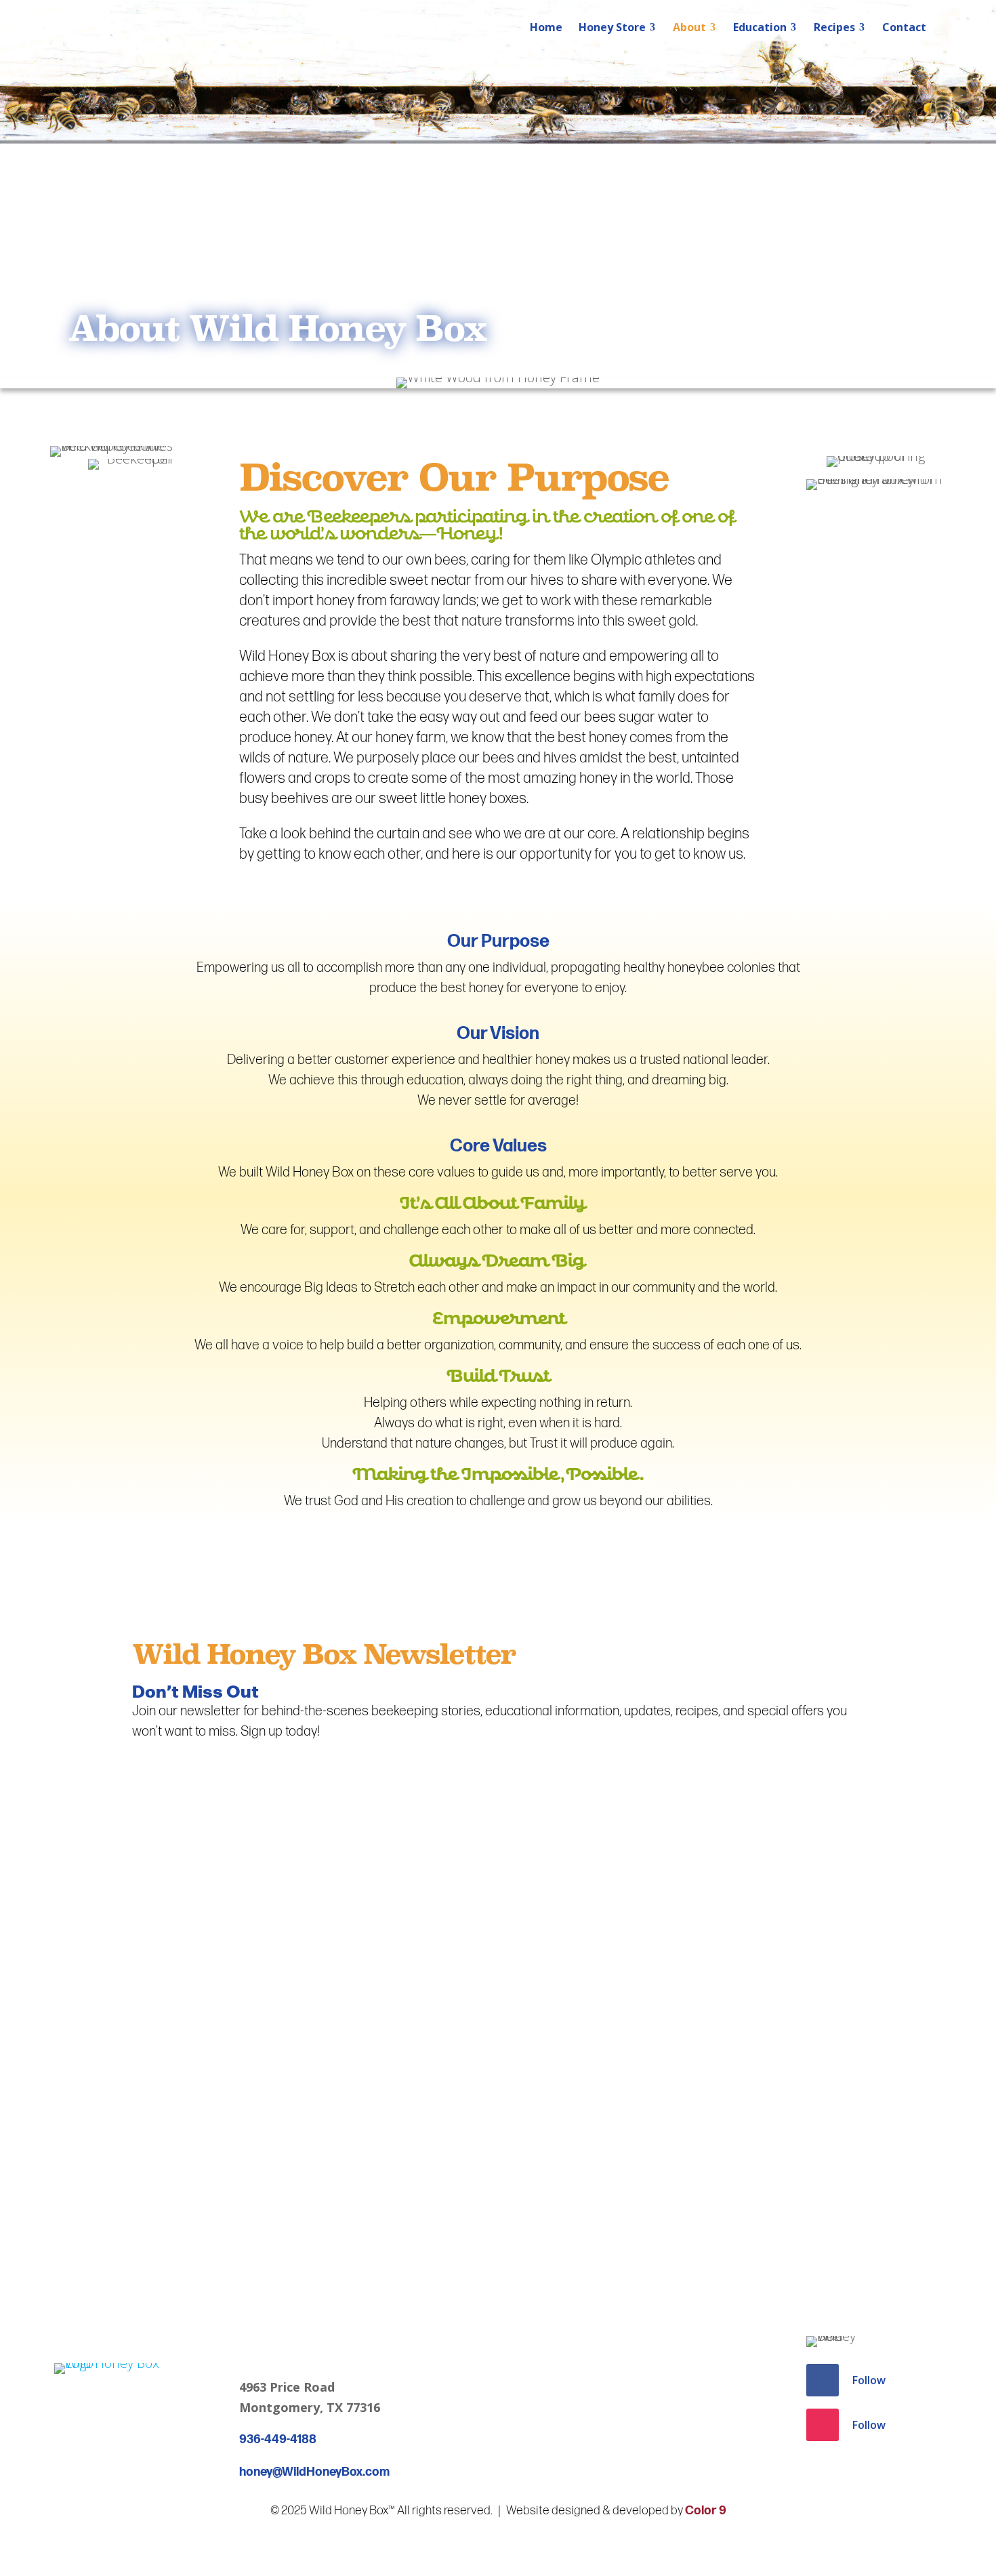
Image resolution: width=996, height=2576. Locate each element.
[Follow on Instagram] (823, 2425)
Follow (869, 2380)
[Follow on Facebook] (823, 2380)
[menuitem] (546, 27)
